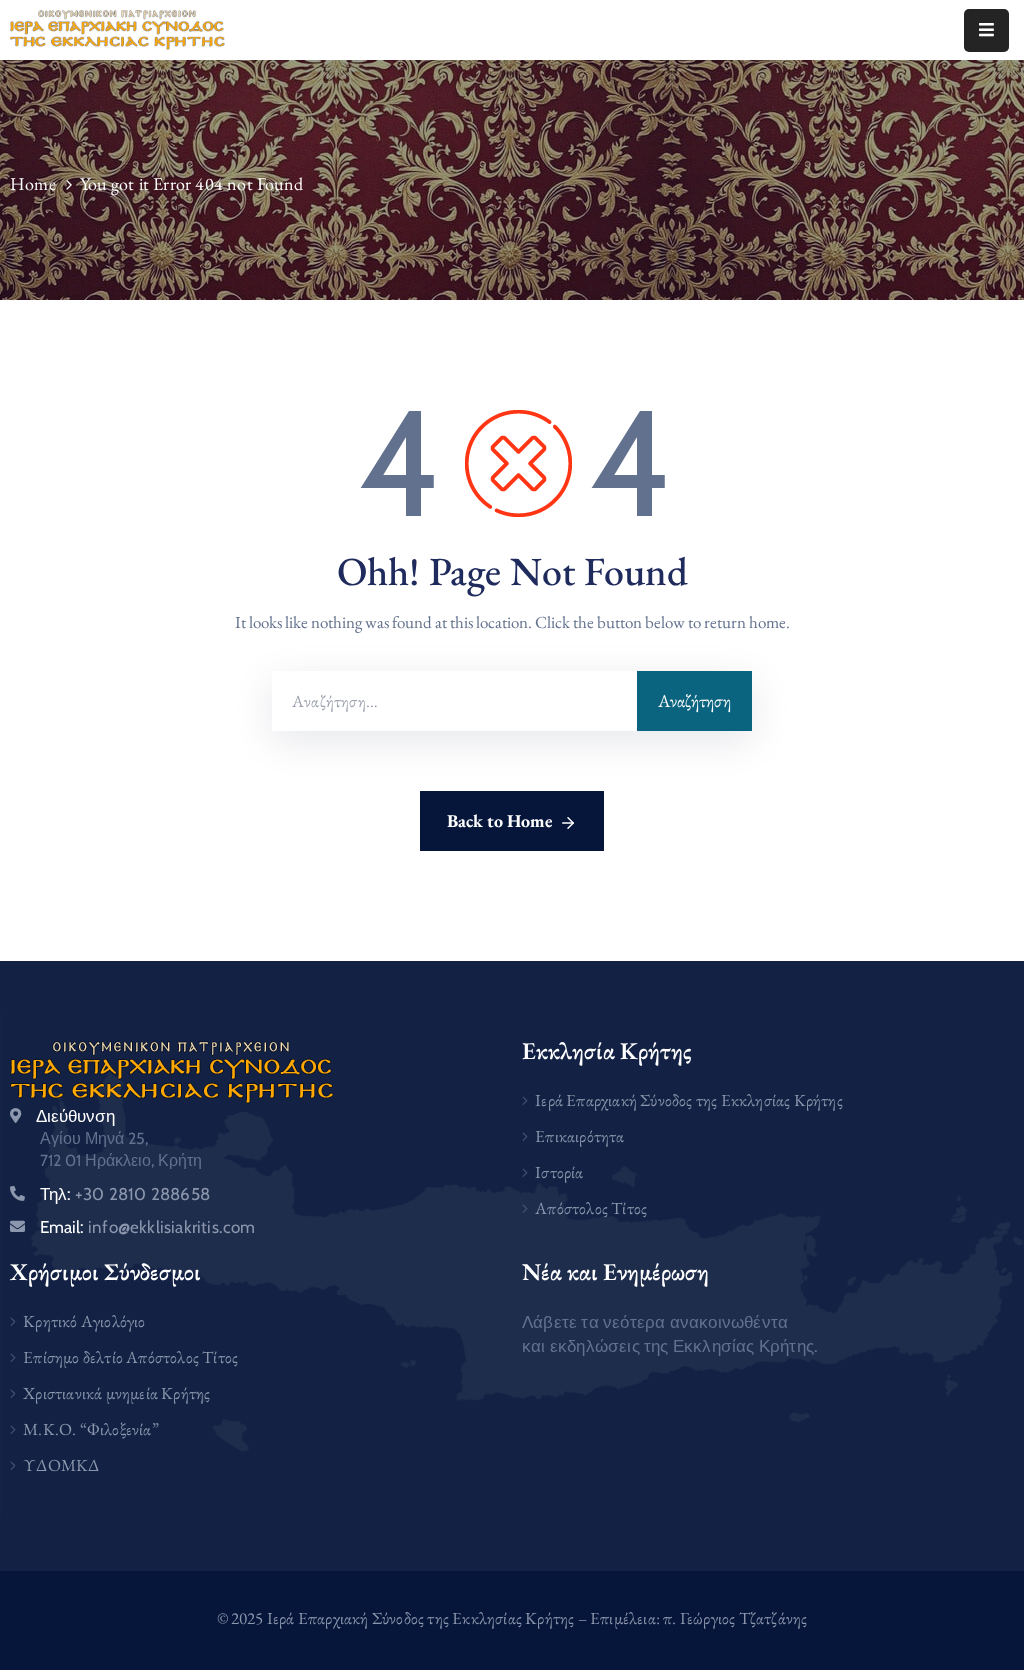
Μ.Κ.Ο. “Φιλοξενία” (91, 1429)
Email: (148, 1227)
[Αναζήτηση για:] (454, 701)
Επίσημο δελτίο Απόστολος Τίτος (130, 1357)
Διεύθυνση (75, 1116)
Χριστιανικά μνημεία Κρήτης (116, 1393)
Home (33, 183)
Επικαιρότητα (579, 1136)
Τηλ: (125, 1194)
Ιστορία (559, 1172)
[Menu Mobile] (986, 30)
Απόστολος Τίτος (591, 1208)
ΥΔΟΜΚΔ (61, 1465)
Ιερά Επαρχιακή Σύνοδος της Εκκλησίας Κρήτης (689, 1100)
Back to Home (500, 820)
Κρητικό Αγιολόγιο (84, 1321)
